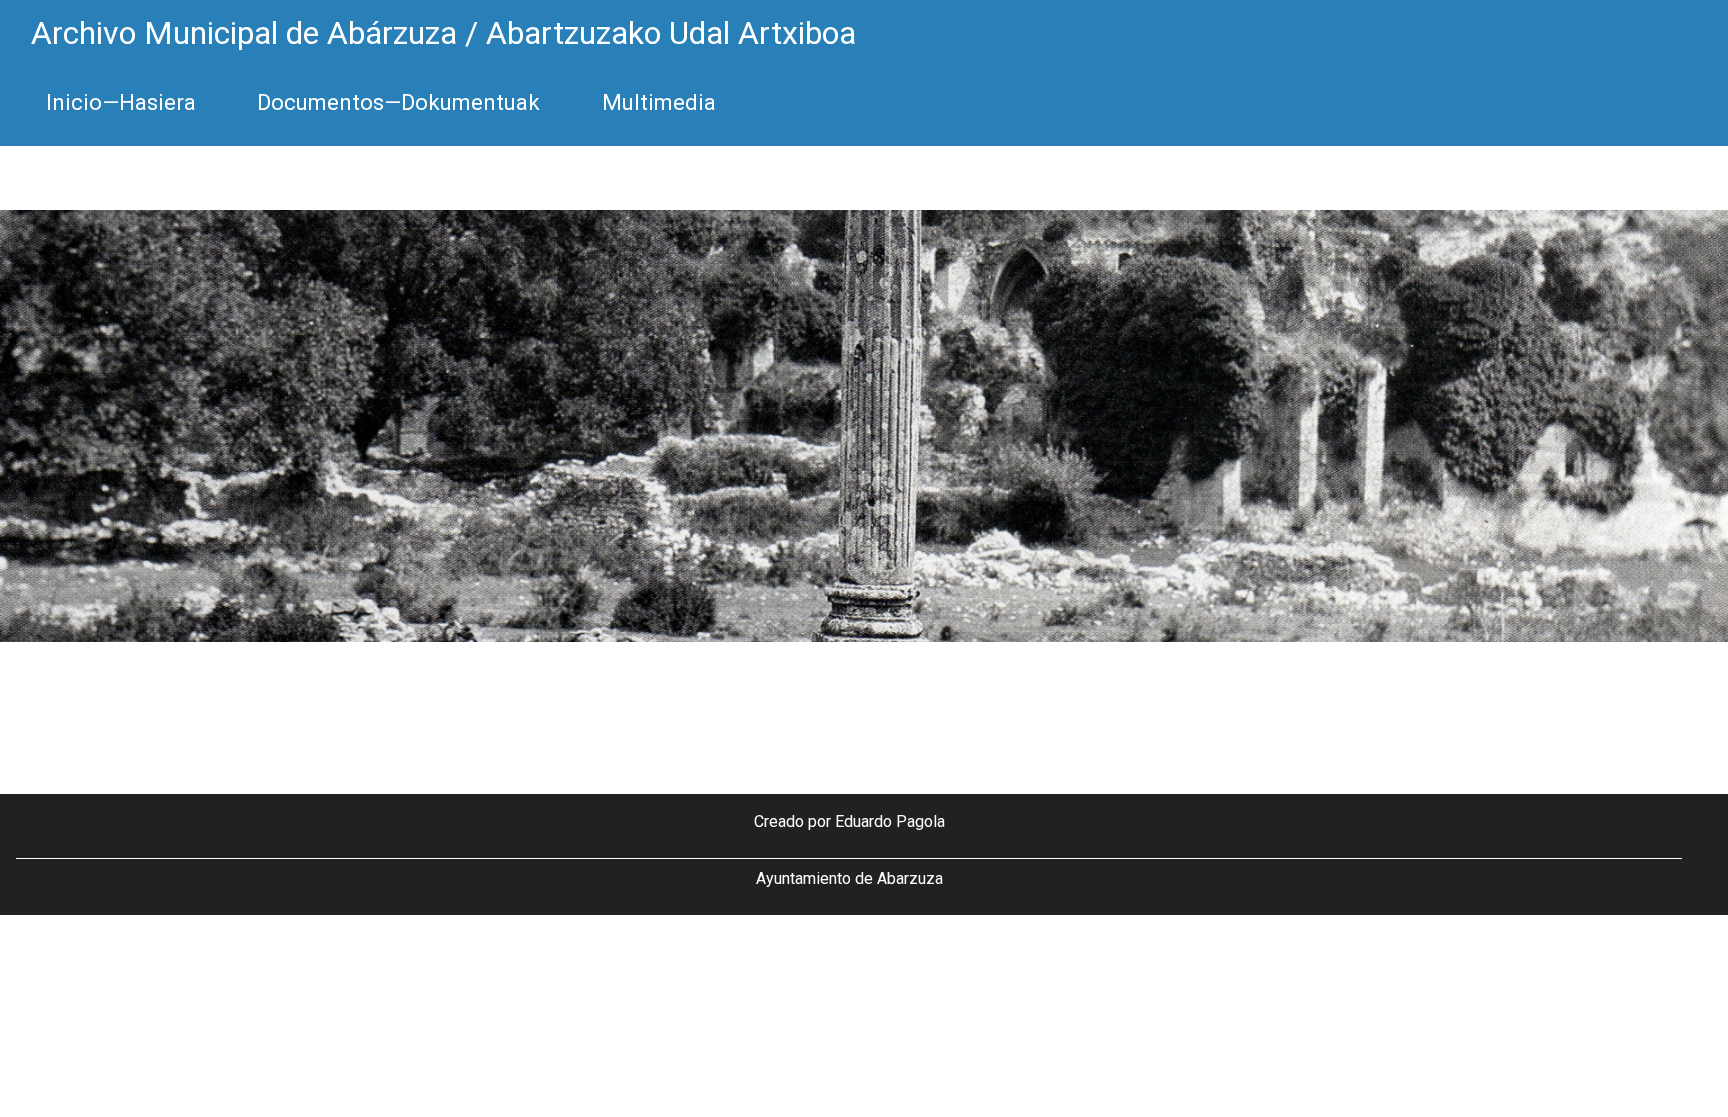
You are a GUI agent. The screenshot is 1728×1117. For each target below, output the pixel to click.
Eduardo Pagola (890, 821)
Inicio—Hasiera (121, 102)
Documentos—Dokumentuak (398, 102)
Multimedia (659, 102)
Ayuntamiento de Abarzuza (849, 878)
